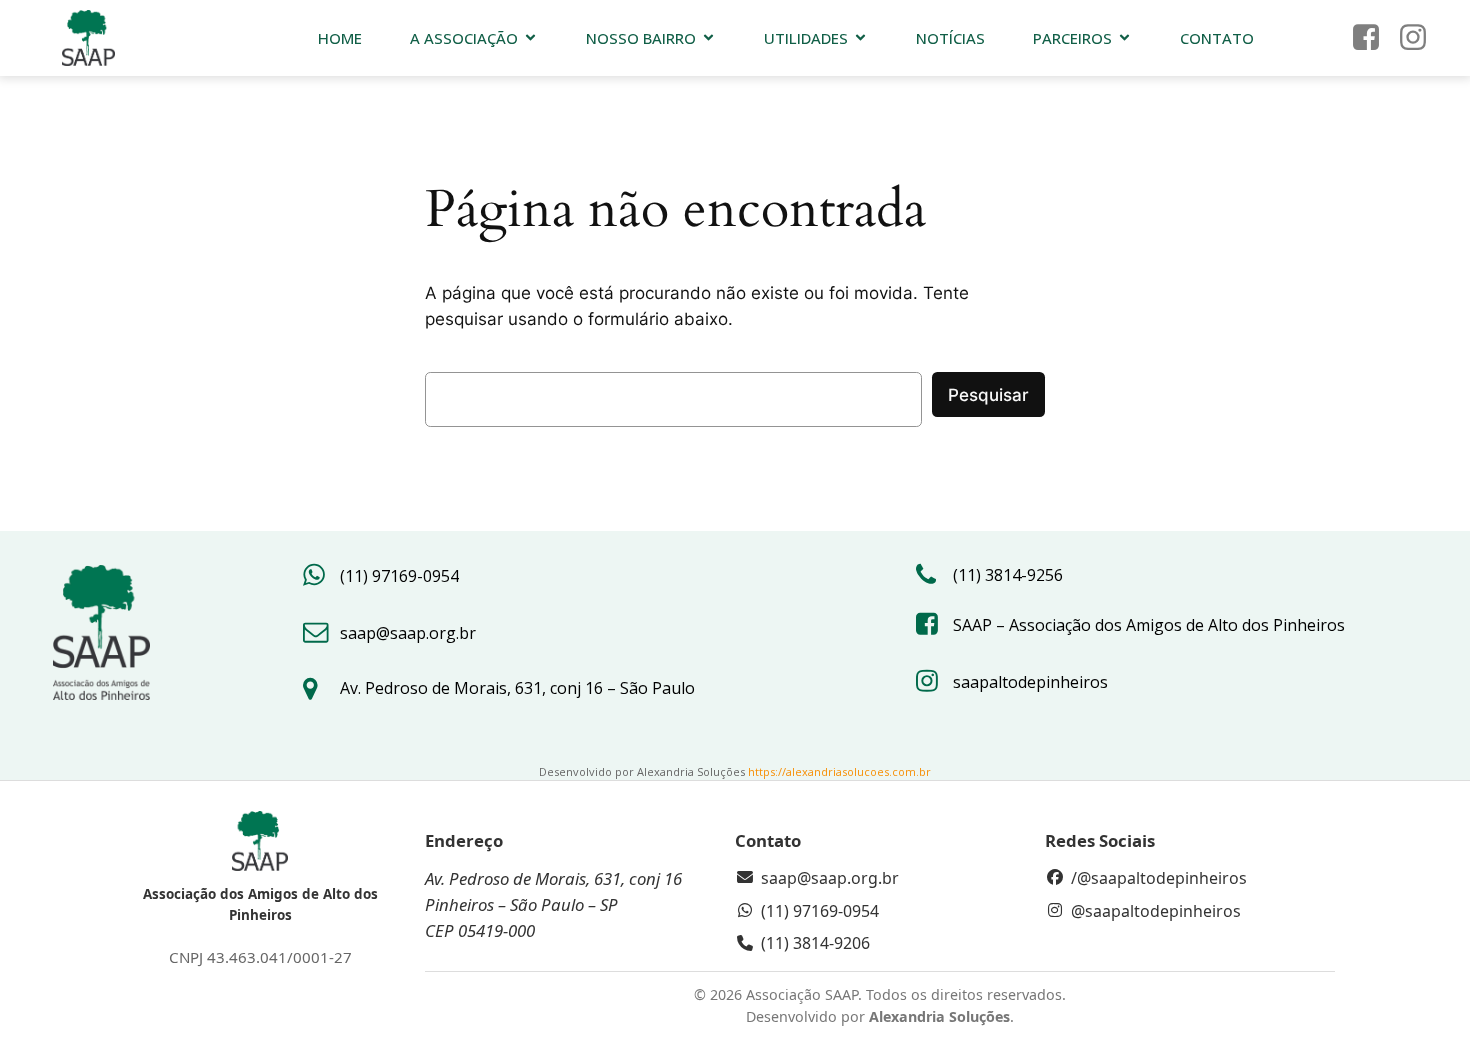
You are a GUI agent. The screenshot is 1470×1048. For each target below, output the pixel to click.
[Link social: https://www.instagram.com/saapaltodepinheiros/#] (1420, 38)
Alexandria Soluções (939, 1016)
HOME (340, 38)
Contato (1217, 38)
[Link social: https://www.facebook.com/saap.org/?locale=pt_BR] (1373, 38)
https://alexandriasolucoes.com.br (839, 771)
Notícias (950, 38)
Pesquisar (988, 395)
